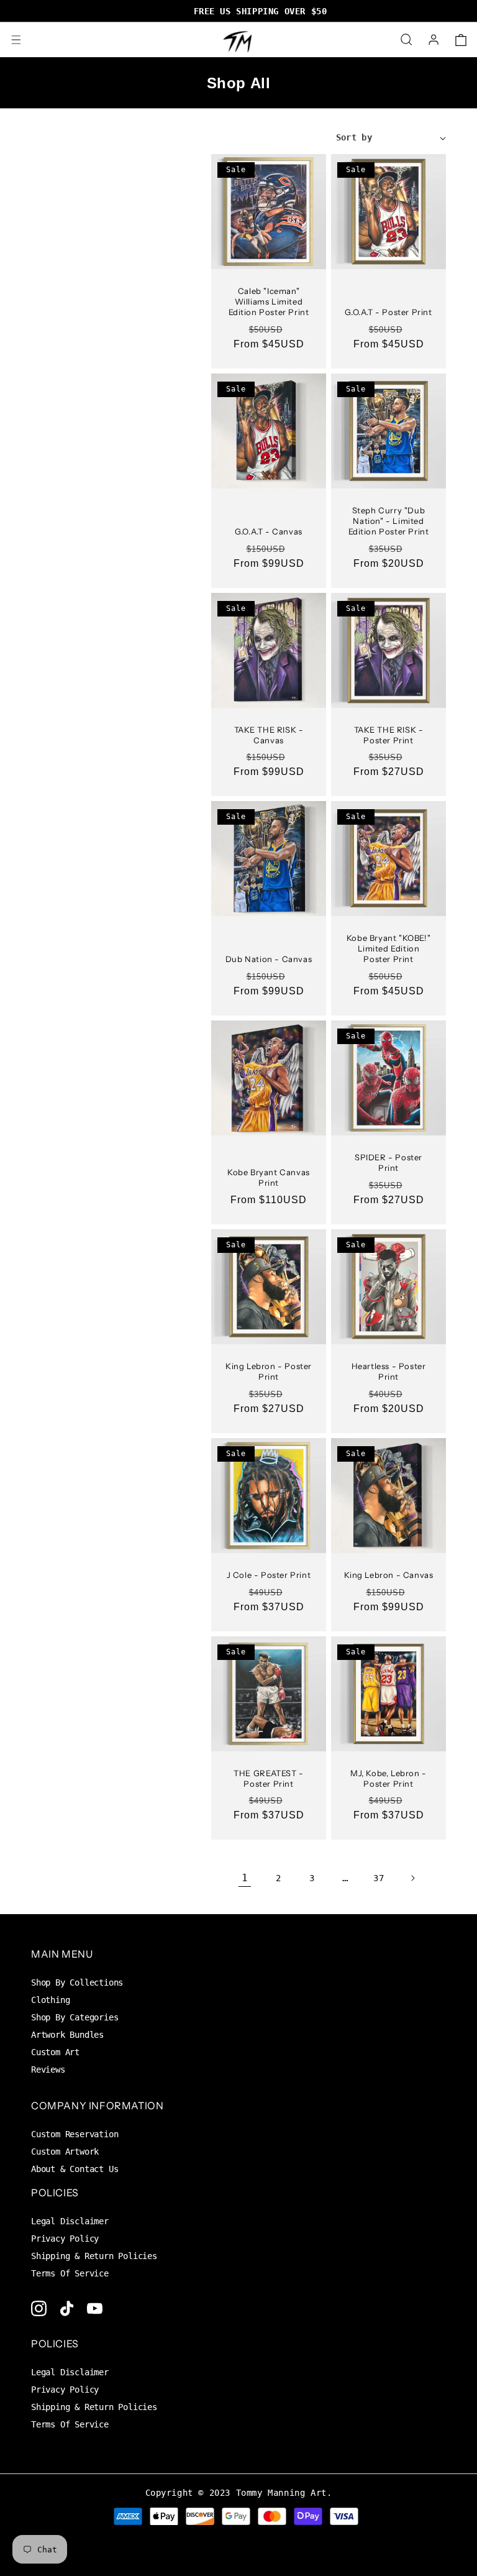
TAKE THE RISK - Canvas (269, 735)
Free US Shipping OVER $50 (239, 11)
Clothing (50, 2000)
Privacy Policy (65, 2239)
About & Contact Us (75, 2169)
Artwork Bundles (67, 2035)
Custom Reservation (75, 2134)
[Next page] (412, 1878)
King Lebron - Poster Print (269, 1371)
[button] (16, 40)
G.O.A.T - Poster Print (388, 312)
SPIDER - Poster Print (388, 1162)
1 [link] (245, 1878)
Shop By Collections (77, 1982)
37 (379, 1878)
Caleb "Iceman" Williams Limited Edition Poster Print (269, 301)
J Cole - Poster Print (269, 1575)
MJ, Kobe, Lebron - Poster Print (388, 1778)
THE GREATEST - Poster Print (268, 1778)
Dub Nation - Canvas (269, 959)
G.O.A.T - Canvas (269, 531)
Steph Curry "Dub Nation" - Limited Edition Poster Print (389, 521)
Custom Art (55, 2052)
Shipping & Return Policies (94, 2256)
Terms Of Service (70, 2273)
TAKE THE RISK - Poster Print (389, 735)
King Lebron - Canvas (389, 1575)
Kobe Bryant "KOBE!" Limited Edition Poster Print (388, 948)
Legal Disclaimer (70, 2221)
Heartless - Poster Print (389, 1371)
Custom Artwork (65, 2152)
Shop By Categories (75, 2017)
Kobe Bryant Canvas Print (269, 1177)
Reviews (48, 2070)
